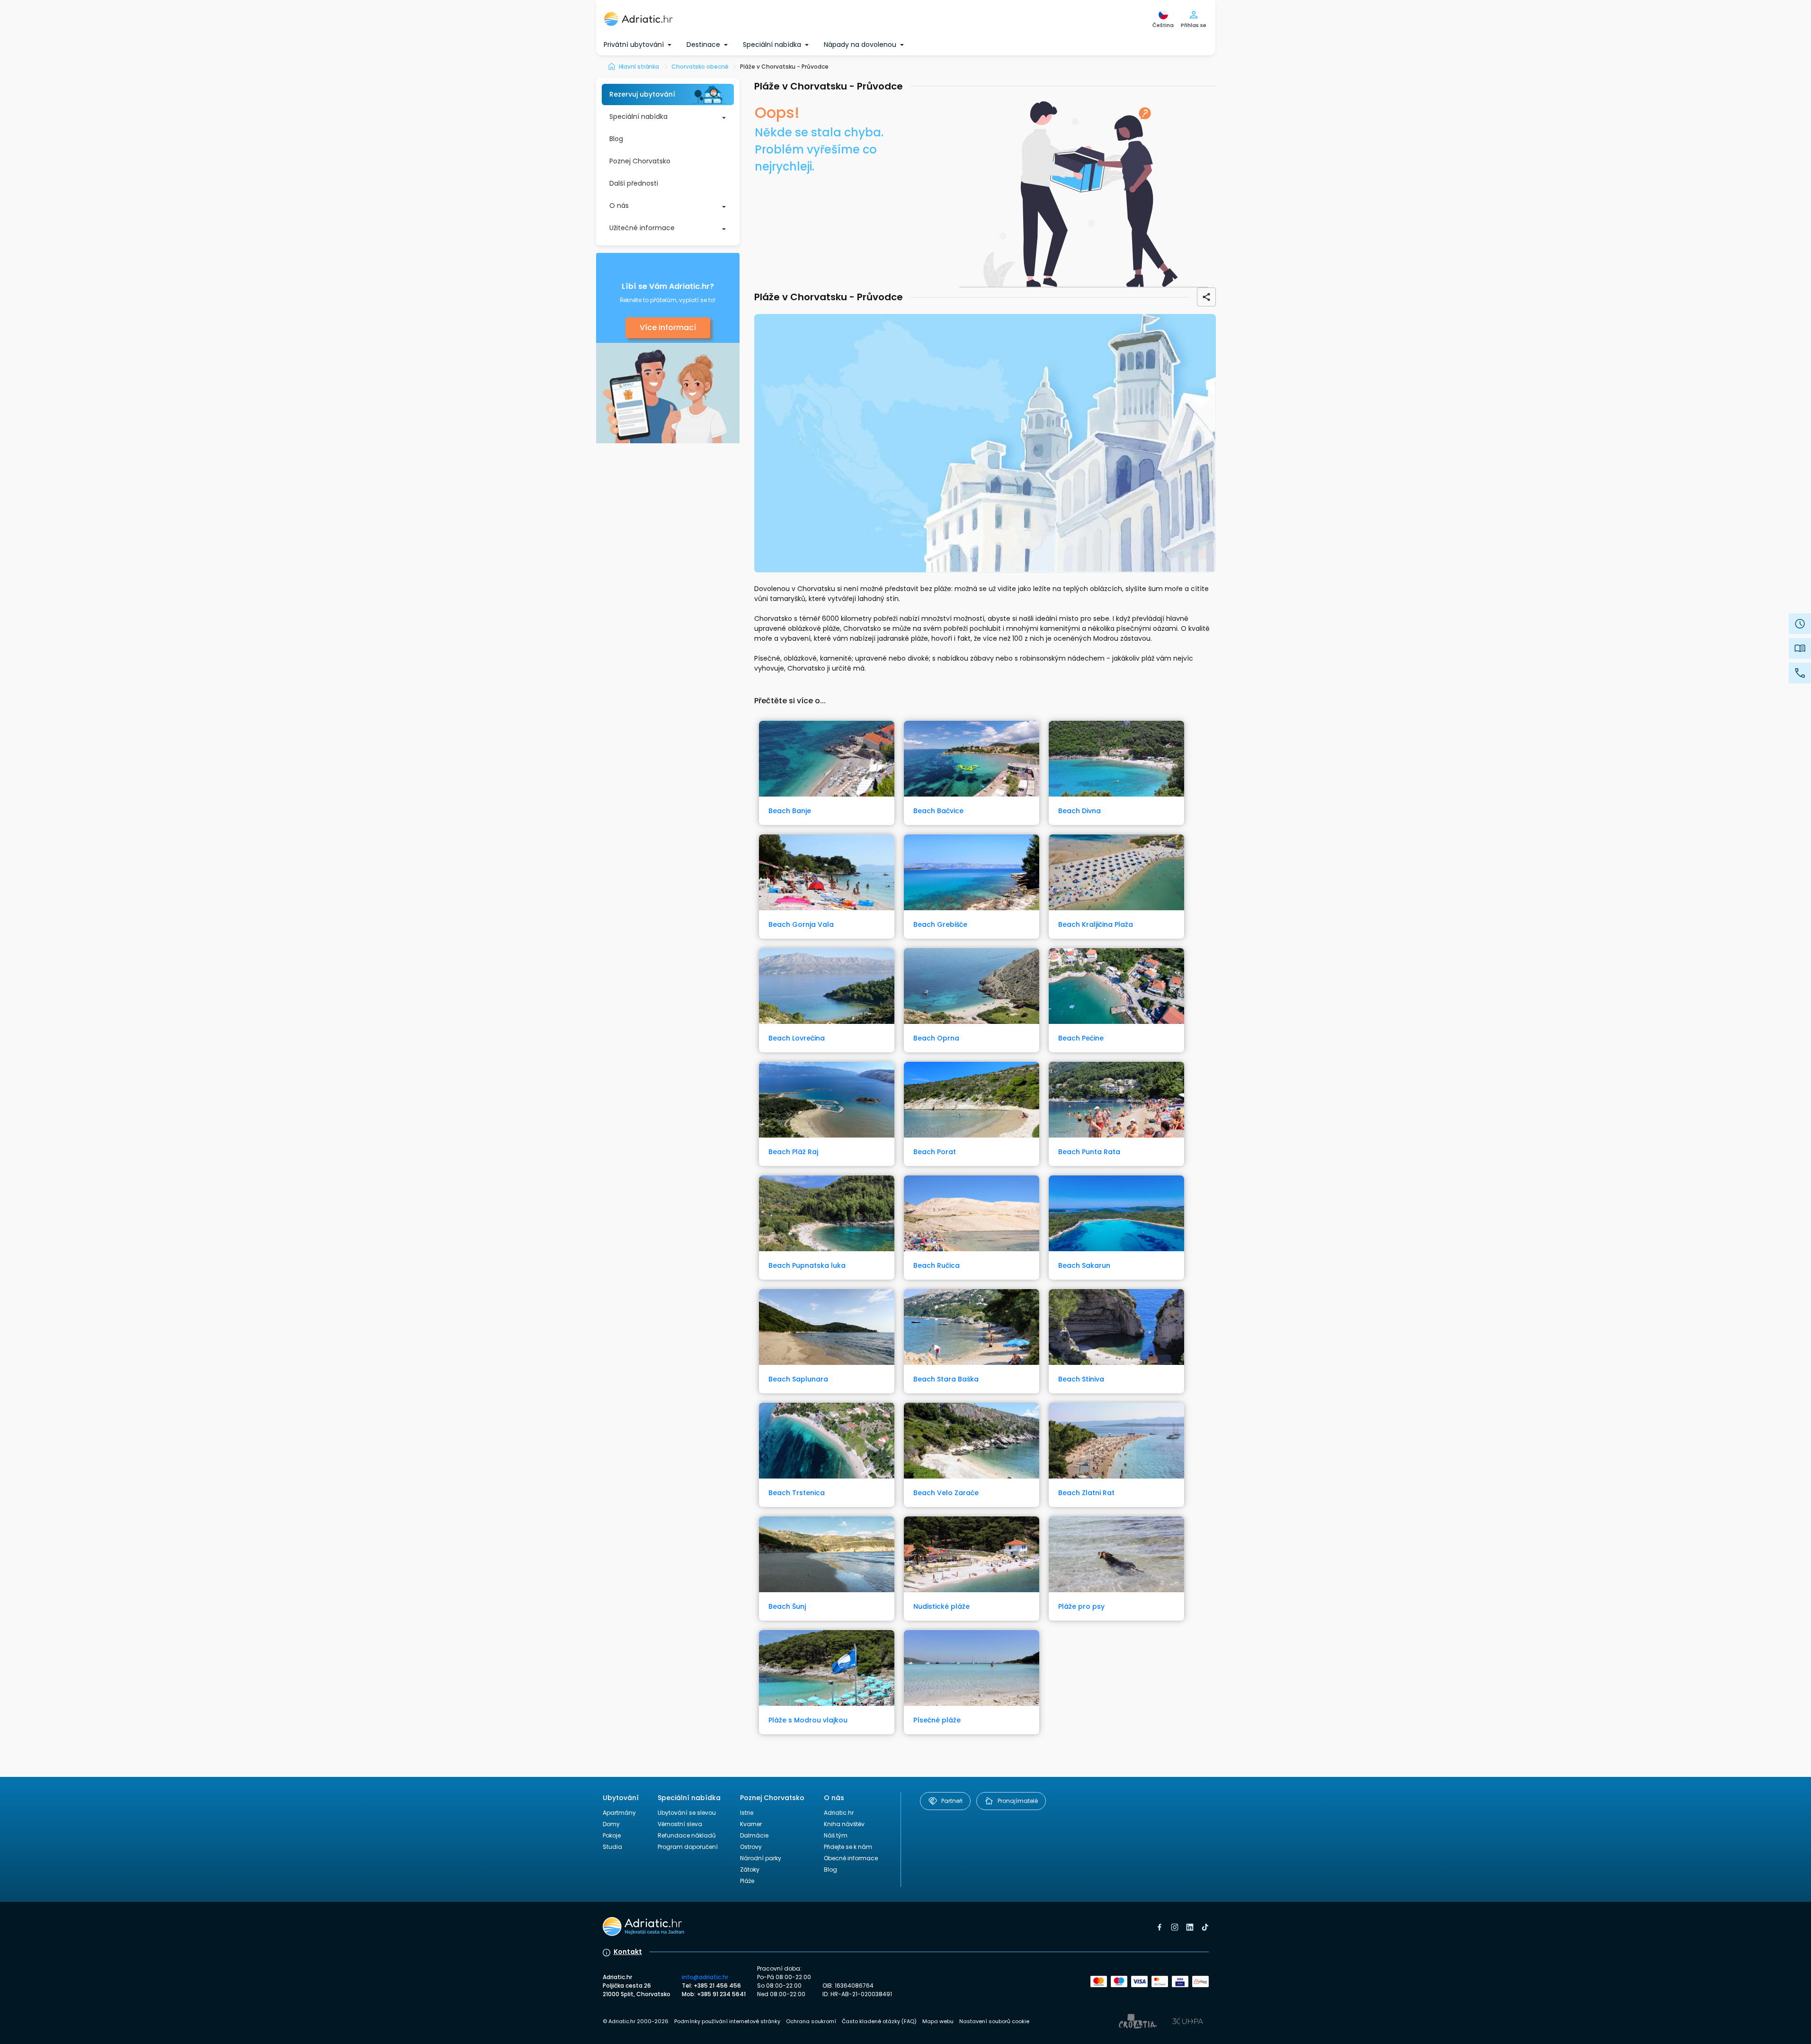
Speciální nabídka (638, 117)
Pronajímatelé (1018, 1801)
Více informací (668, 327)
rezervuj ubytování (642, 94)
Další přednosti (634, 183)
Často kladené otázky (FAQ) (879, 2021)
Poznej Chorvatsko (640, 161)
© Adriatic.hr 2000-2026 (636, 2021)
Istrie (747, 1813)
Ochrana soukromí (811, 2021)
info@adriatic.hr (705, 1977)
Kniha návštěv (844, 1824)
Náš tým (836, 1835)
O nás (619, 206)
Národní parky (761, 1858)
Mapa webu (938, 2021)
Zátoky (750, 1869)
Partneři (952, 1801)
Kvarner (751, 1824)
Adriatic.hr (839, 1813)
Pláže (747, 1881)
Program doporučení (688, 1847)
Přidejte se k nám (848, 1847)
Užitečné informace (642, 228)
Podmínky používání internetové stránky (727, 2021)
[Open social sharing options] (1206, 297)
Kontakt (628, 1952)
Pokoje (612, 1835)
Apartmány (619, 1813)
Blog (616, 139)
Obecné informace (851, 1858)
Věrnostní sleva (680, 1824)
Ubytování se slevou (687, 1813)
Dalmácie (754, 1835)
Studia (612, 1847)
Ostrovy (751, 1847)
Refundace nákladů (687, 1835)
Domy (611, 1824)
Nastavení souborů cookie (994, 2021)
